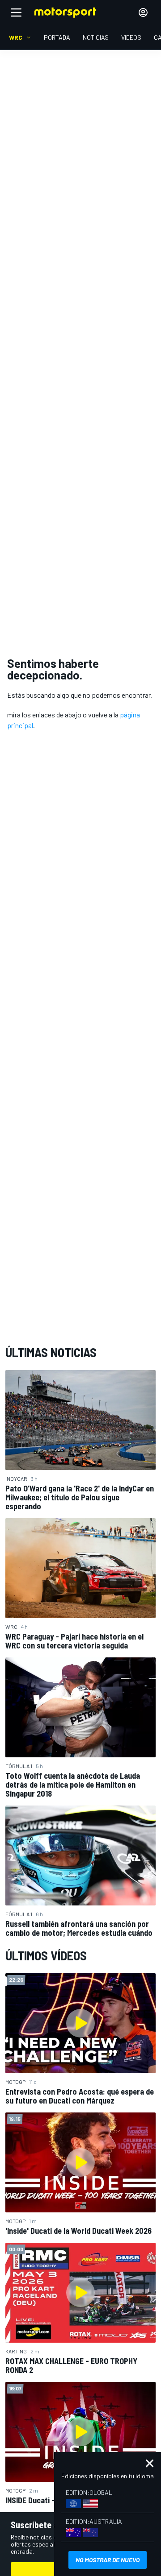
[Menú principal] (16, 12)
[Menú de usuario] (143, 12)
